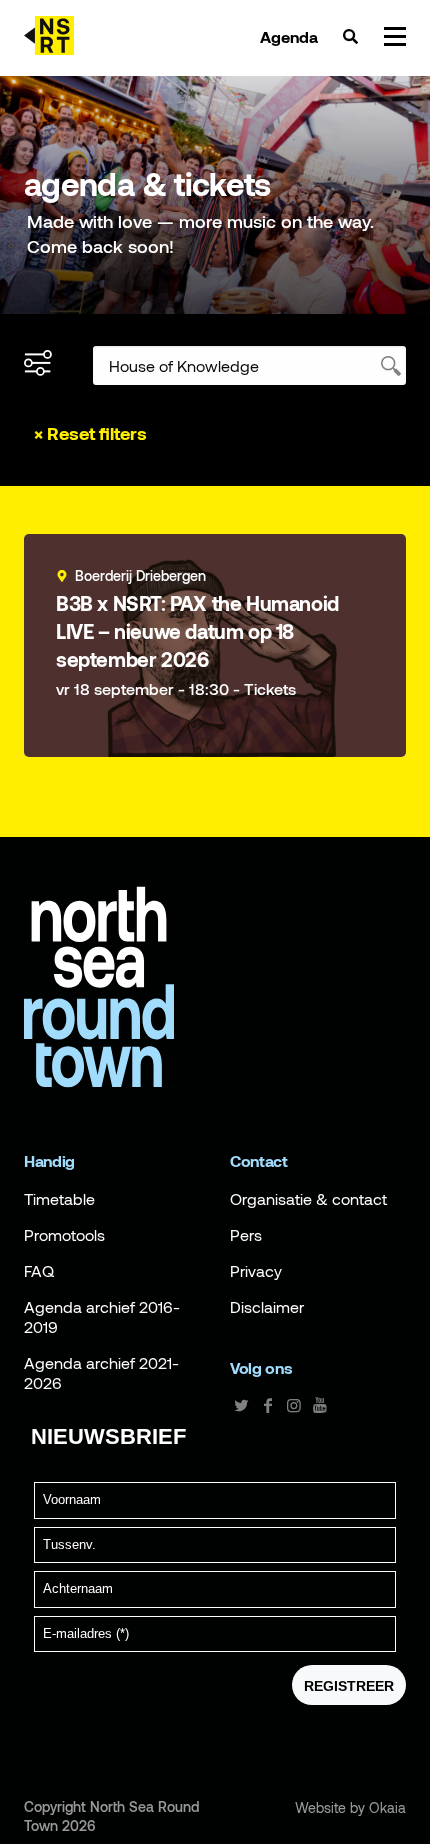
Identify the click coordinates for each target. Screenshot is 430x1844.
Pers (246, 1235)
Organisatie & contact (308, 1199)
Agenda (289, 37)
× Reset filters (90, 433)
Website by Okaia (350, 1808)
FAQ (39, 1271)
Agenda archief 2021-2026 (101, 1373)
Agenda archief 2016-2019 (102, 1317)
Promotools (64, 1235)
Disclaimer (267, 1307)
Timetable (59, 1199)
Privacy (256, 1271)
